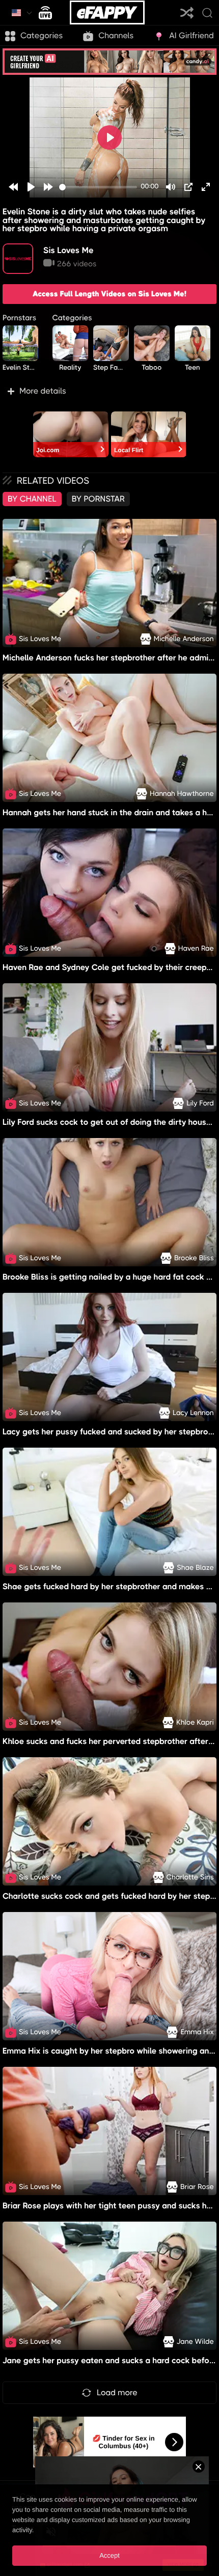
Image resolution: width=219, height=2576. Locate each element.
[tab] (32, 499)
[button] (109, 391)
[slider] (98, 187)
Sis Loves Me (69, 250)
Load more (117, 2392)
